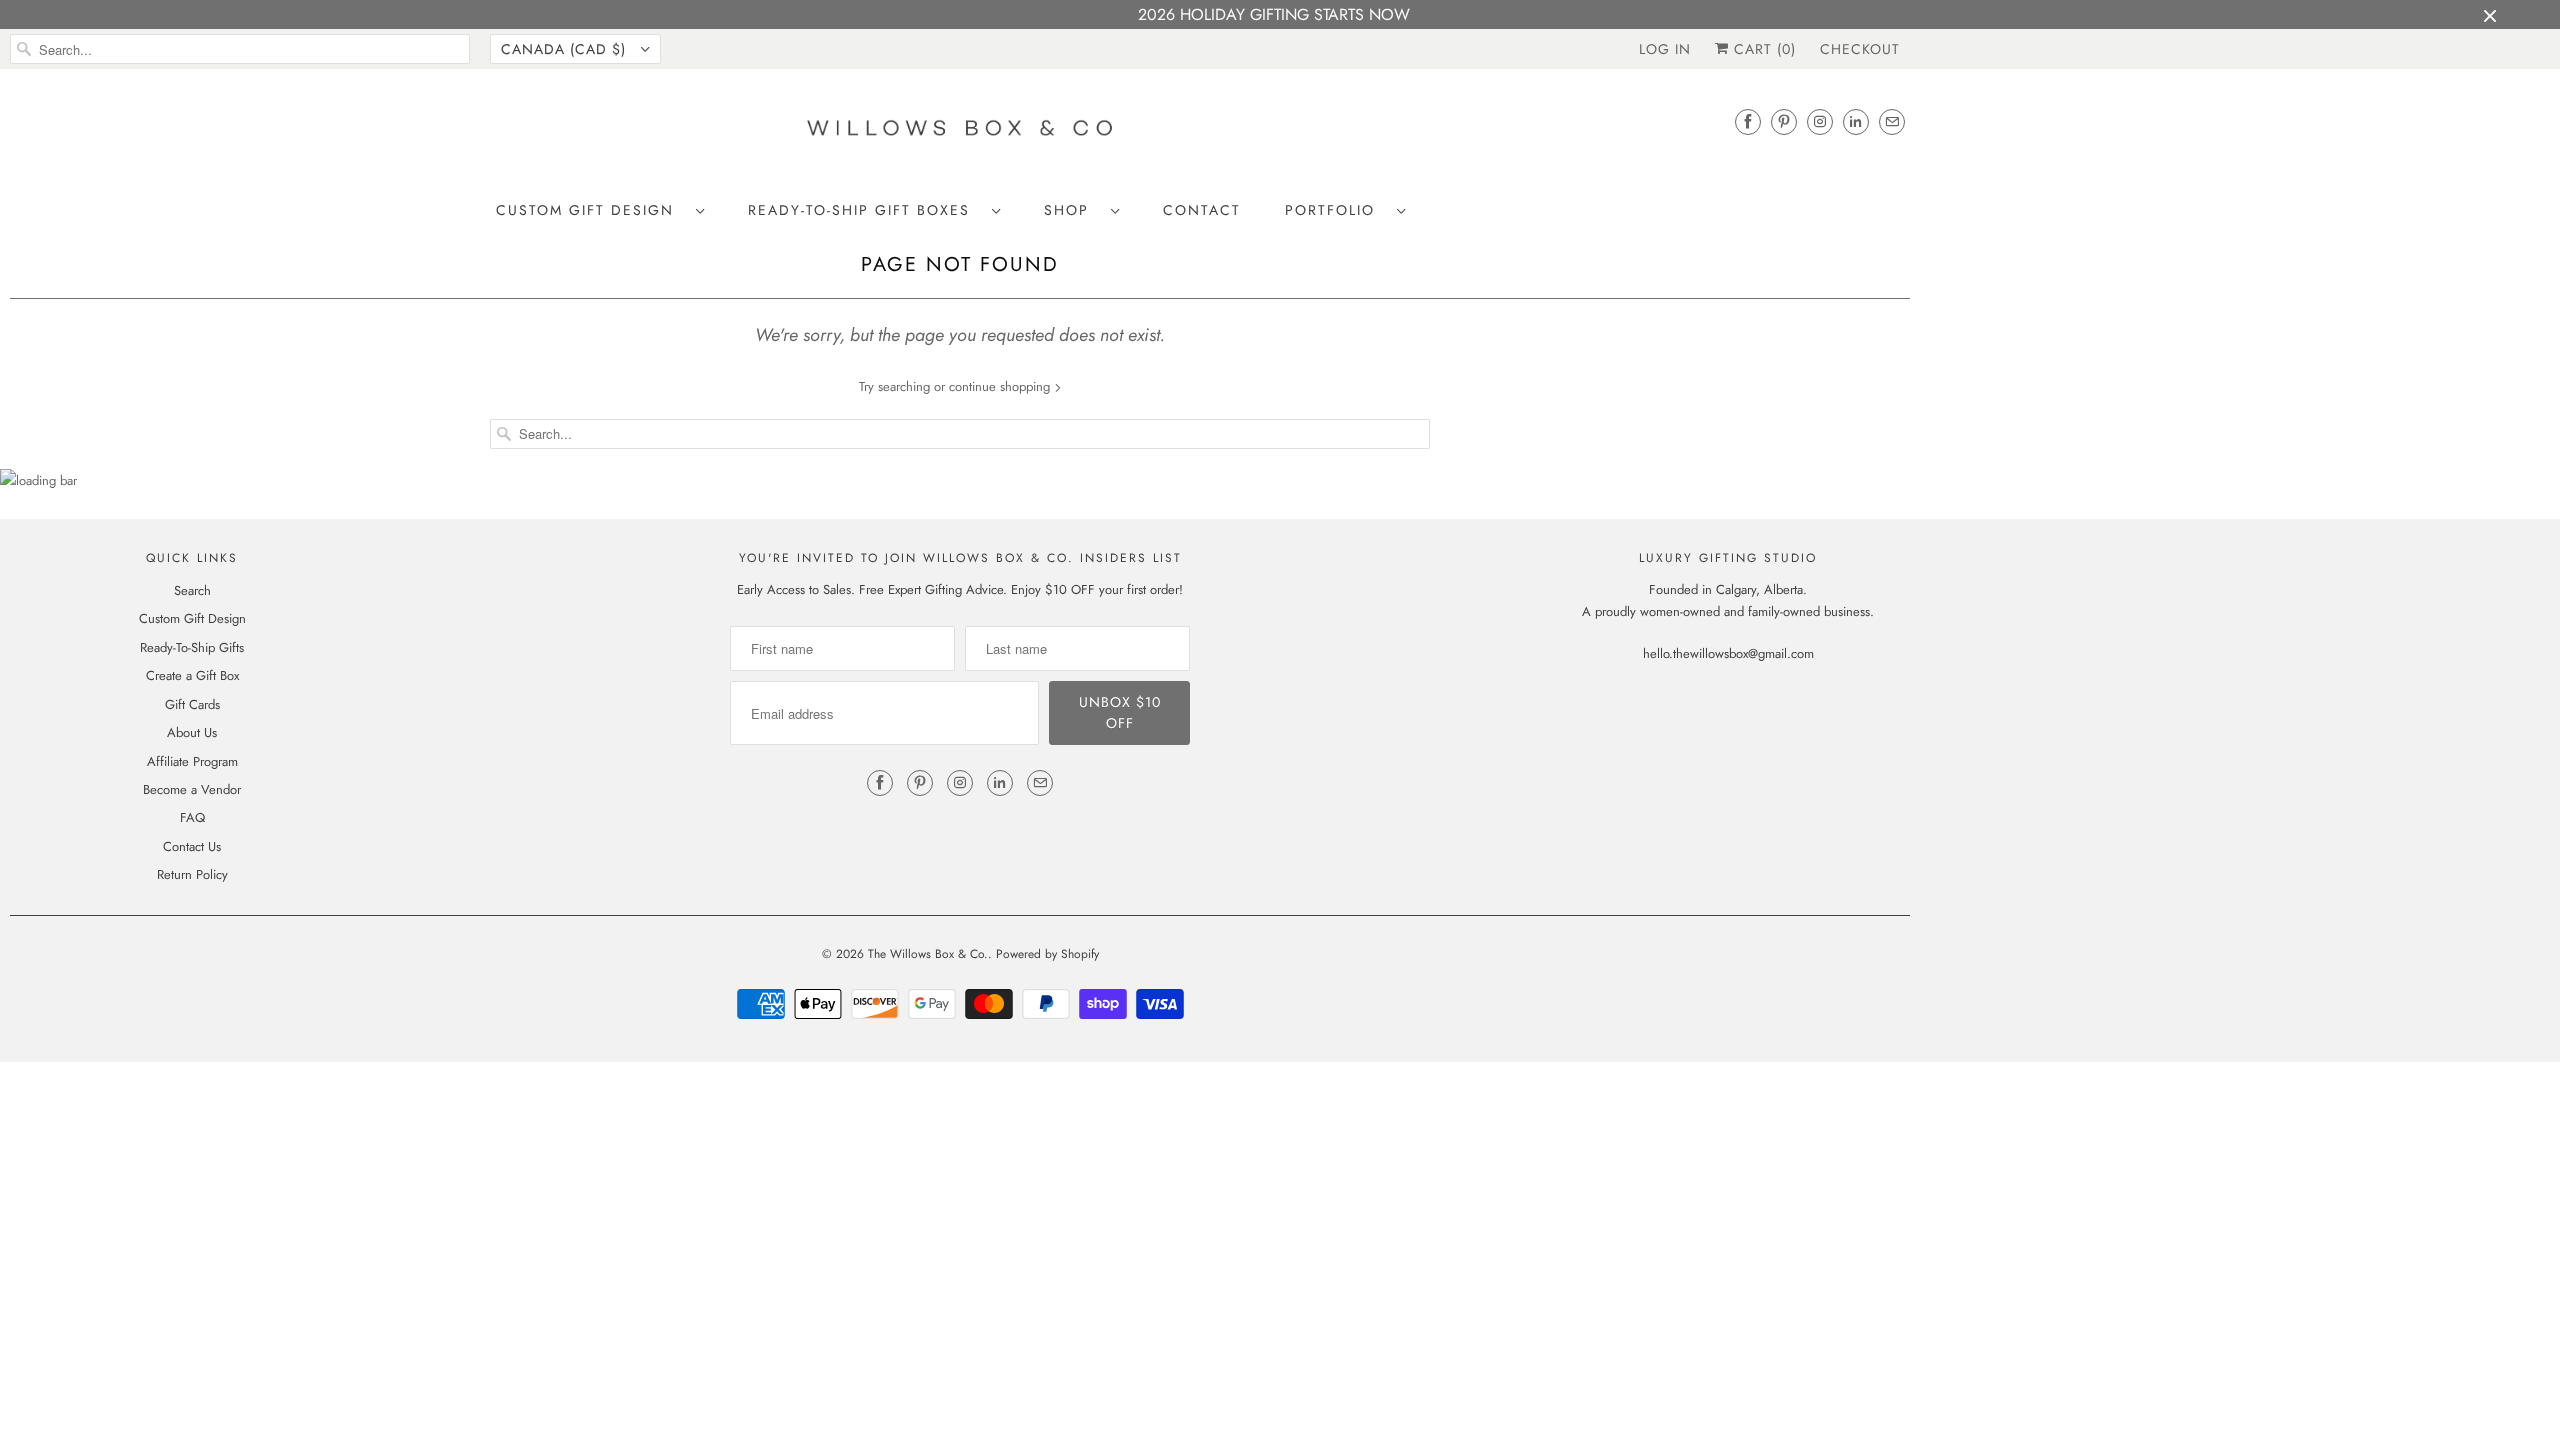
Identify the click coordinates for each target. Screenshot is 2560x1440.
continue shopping (1001, 386)
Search (192, 590)
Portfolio (1336, 210)
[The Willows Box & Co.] (960, 133)
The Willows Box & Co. (928, 954)
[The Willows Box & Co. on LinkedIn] (1856, 121)
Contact (1202, 210)
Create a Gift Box (192, 675)
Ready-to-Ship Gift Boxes (865, 210)
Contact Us (192, 846)
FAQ (192, 817)
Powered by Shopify (1047, 954)
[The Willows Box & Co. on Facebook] (1748, 121)
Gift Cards (192, 704)
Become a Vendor (192, 789)
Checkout (1860, 49)
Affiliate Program (192, 761)
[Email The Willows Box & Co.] (1892, 121)
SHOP (1072, 210)
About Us (192, 732)
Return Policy (192, 874)
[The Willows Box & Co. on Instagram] (1820, 121)
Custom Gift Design (591, 210)
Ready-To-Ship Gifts (192, 647)
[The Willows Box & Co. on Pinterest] (1784, 121)
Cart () (1762, 49)
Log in (1665, 49)
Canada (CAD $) (566, 49)
